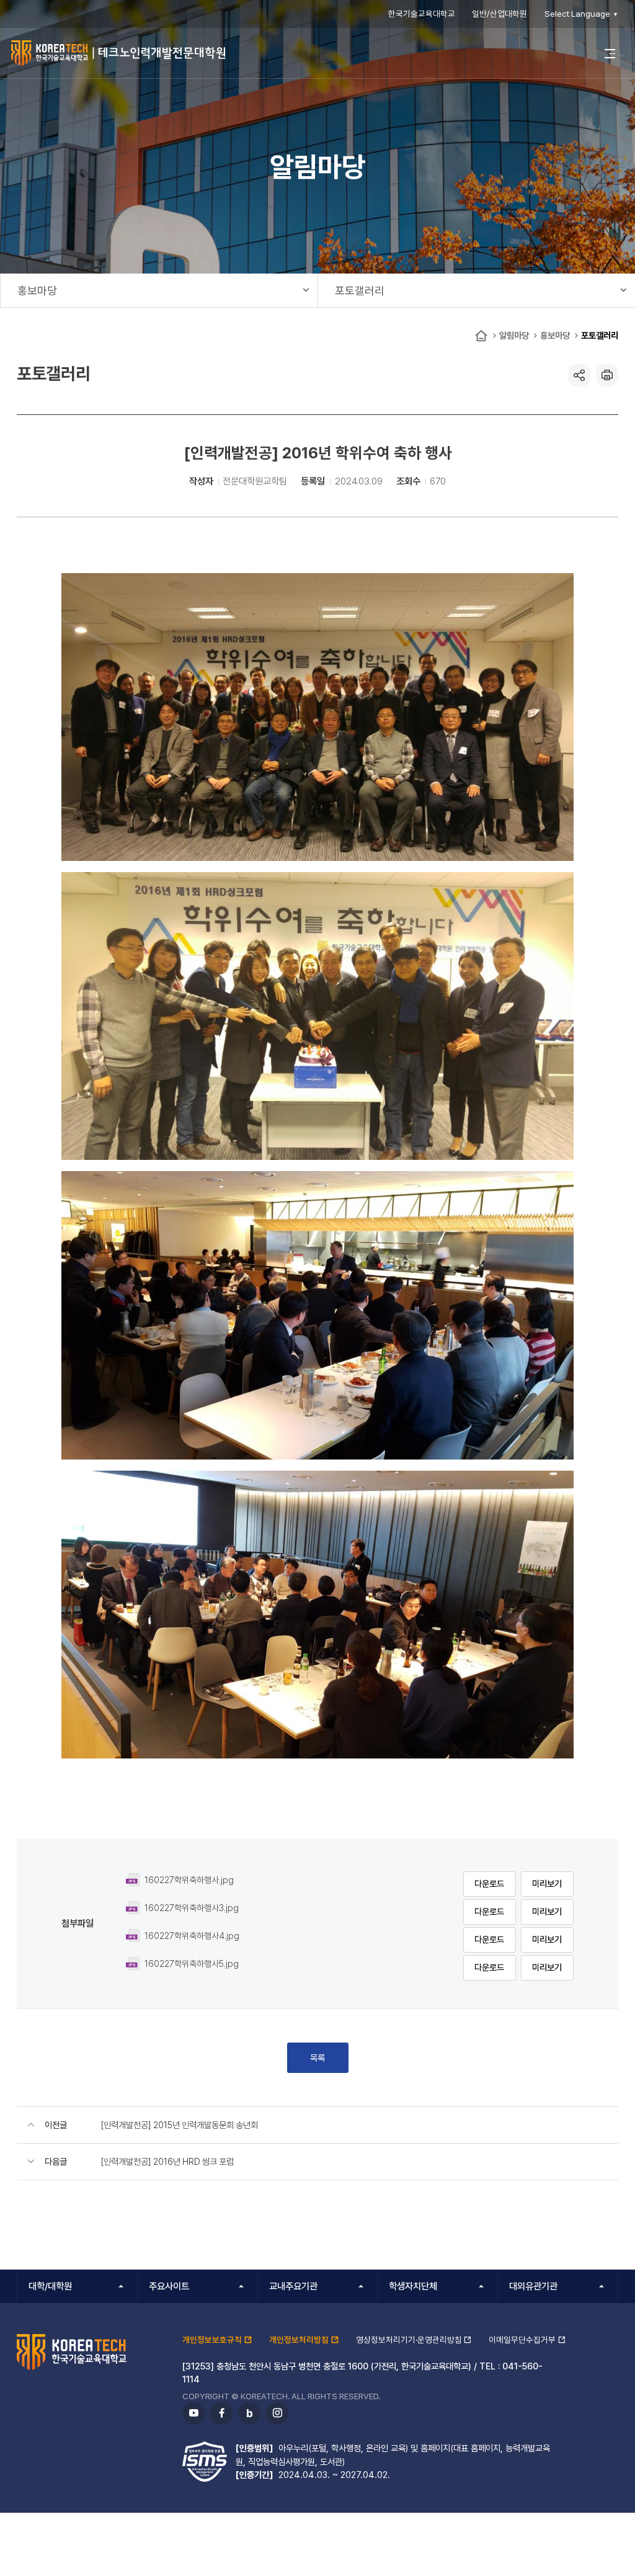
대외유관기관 (533, 2286)
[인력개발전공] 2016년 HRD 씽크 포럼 (167, 2161)
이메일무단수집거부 (522, 2340)
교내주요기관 (293, 2286)
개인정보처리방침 (299, 2340)
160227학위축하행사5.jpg (192, 1963)
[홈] (481, 336)
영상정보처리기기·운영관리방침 (409, 2340)
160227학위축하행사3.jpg (192, 1908)
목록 (317, 2058)
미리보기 (547, 1883)
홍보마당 (555, 335)
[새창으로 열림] (317, 716)
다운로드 (489, 1883)
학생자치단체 (413, 2286)
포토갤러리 (600, 335)
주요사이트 (169, 2286)
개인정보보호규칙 (212, 2340)
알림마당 (514, 335)
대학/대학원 (50, 2286)
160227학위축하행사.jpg (189, 1880)
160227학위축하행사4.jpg (192, 1936)
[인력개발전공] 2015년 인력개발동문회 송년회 (179, 2125)
